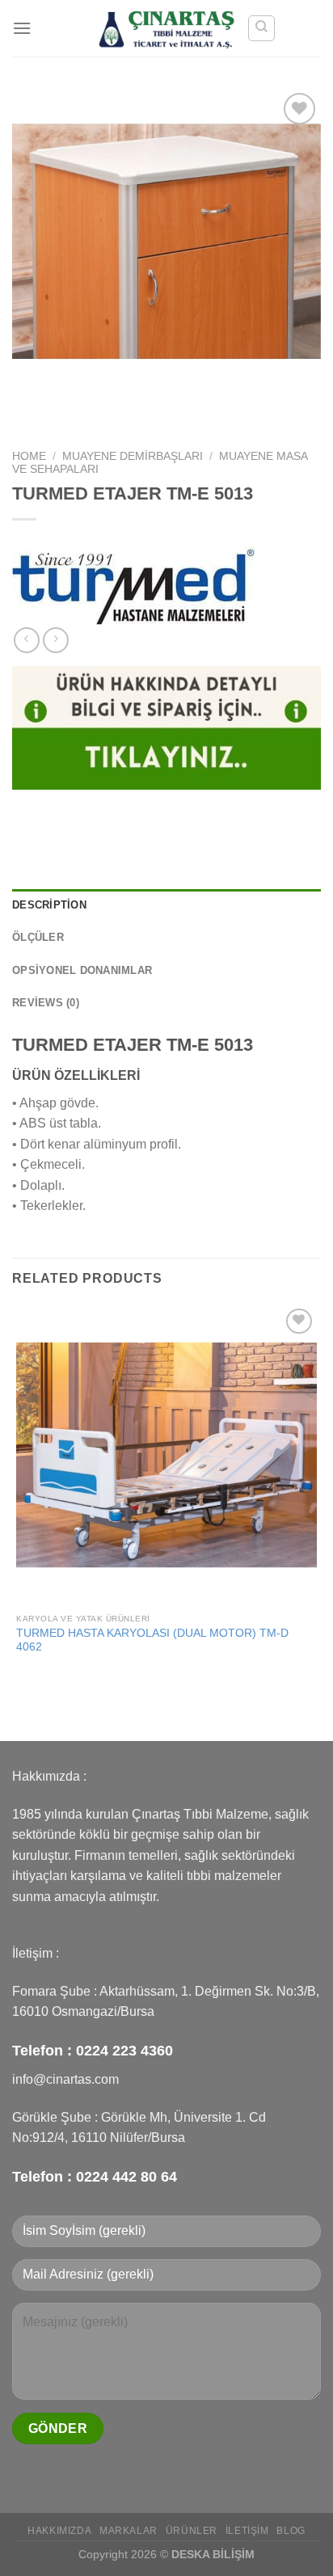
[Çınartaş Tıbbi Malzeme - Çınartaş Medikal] (167, 28)
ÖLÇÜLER (38, 937)
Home (29, 456)
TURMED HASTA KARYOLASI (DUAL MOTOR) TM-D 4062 (152, 1640)
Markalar (129, 2531)
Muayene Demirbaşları (133, 456)
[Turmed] (133, 587)
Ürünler (192, 2531)
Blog (291, 2531)
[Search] (261, 28)
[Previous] (28, 413)
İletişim (247, 2531)
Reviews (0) (46, 1003)
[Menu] (22, 28)
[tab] (166, 905)
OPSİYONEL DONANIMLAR (82, 970)
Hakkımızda (59, 2531)
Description (49, 905)
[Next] (72, 413)
